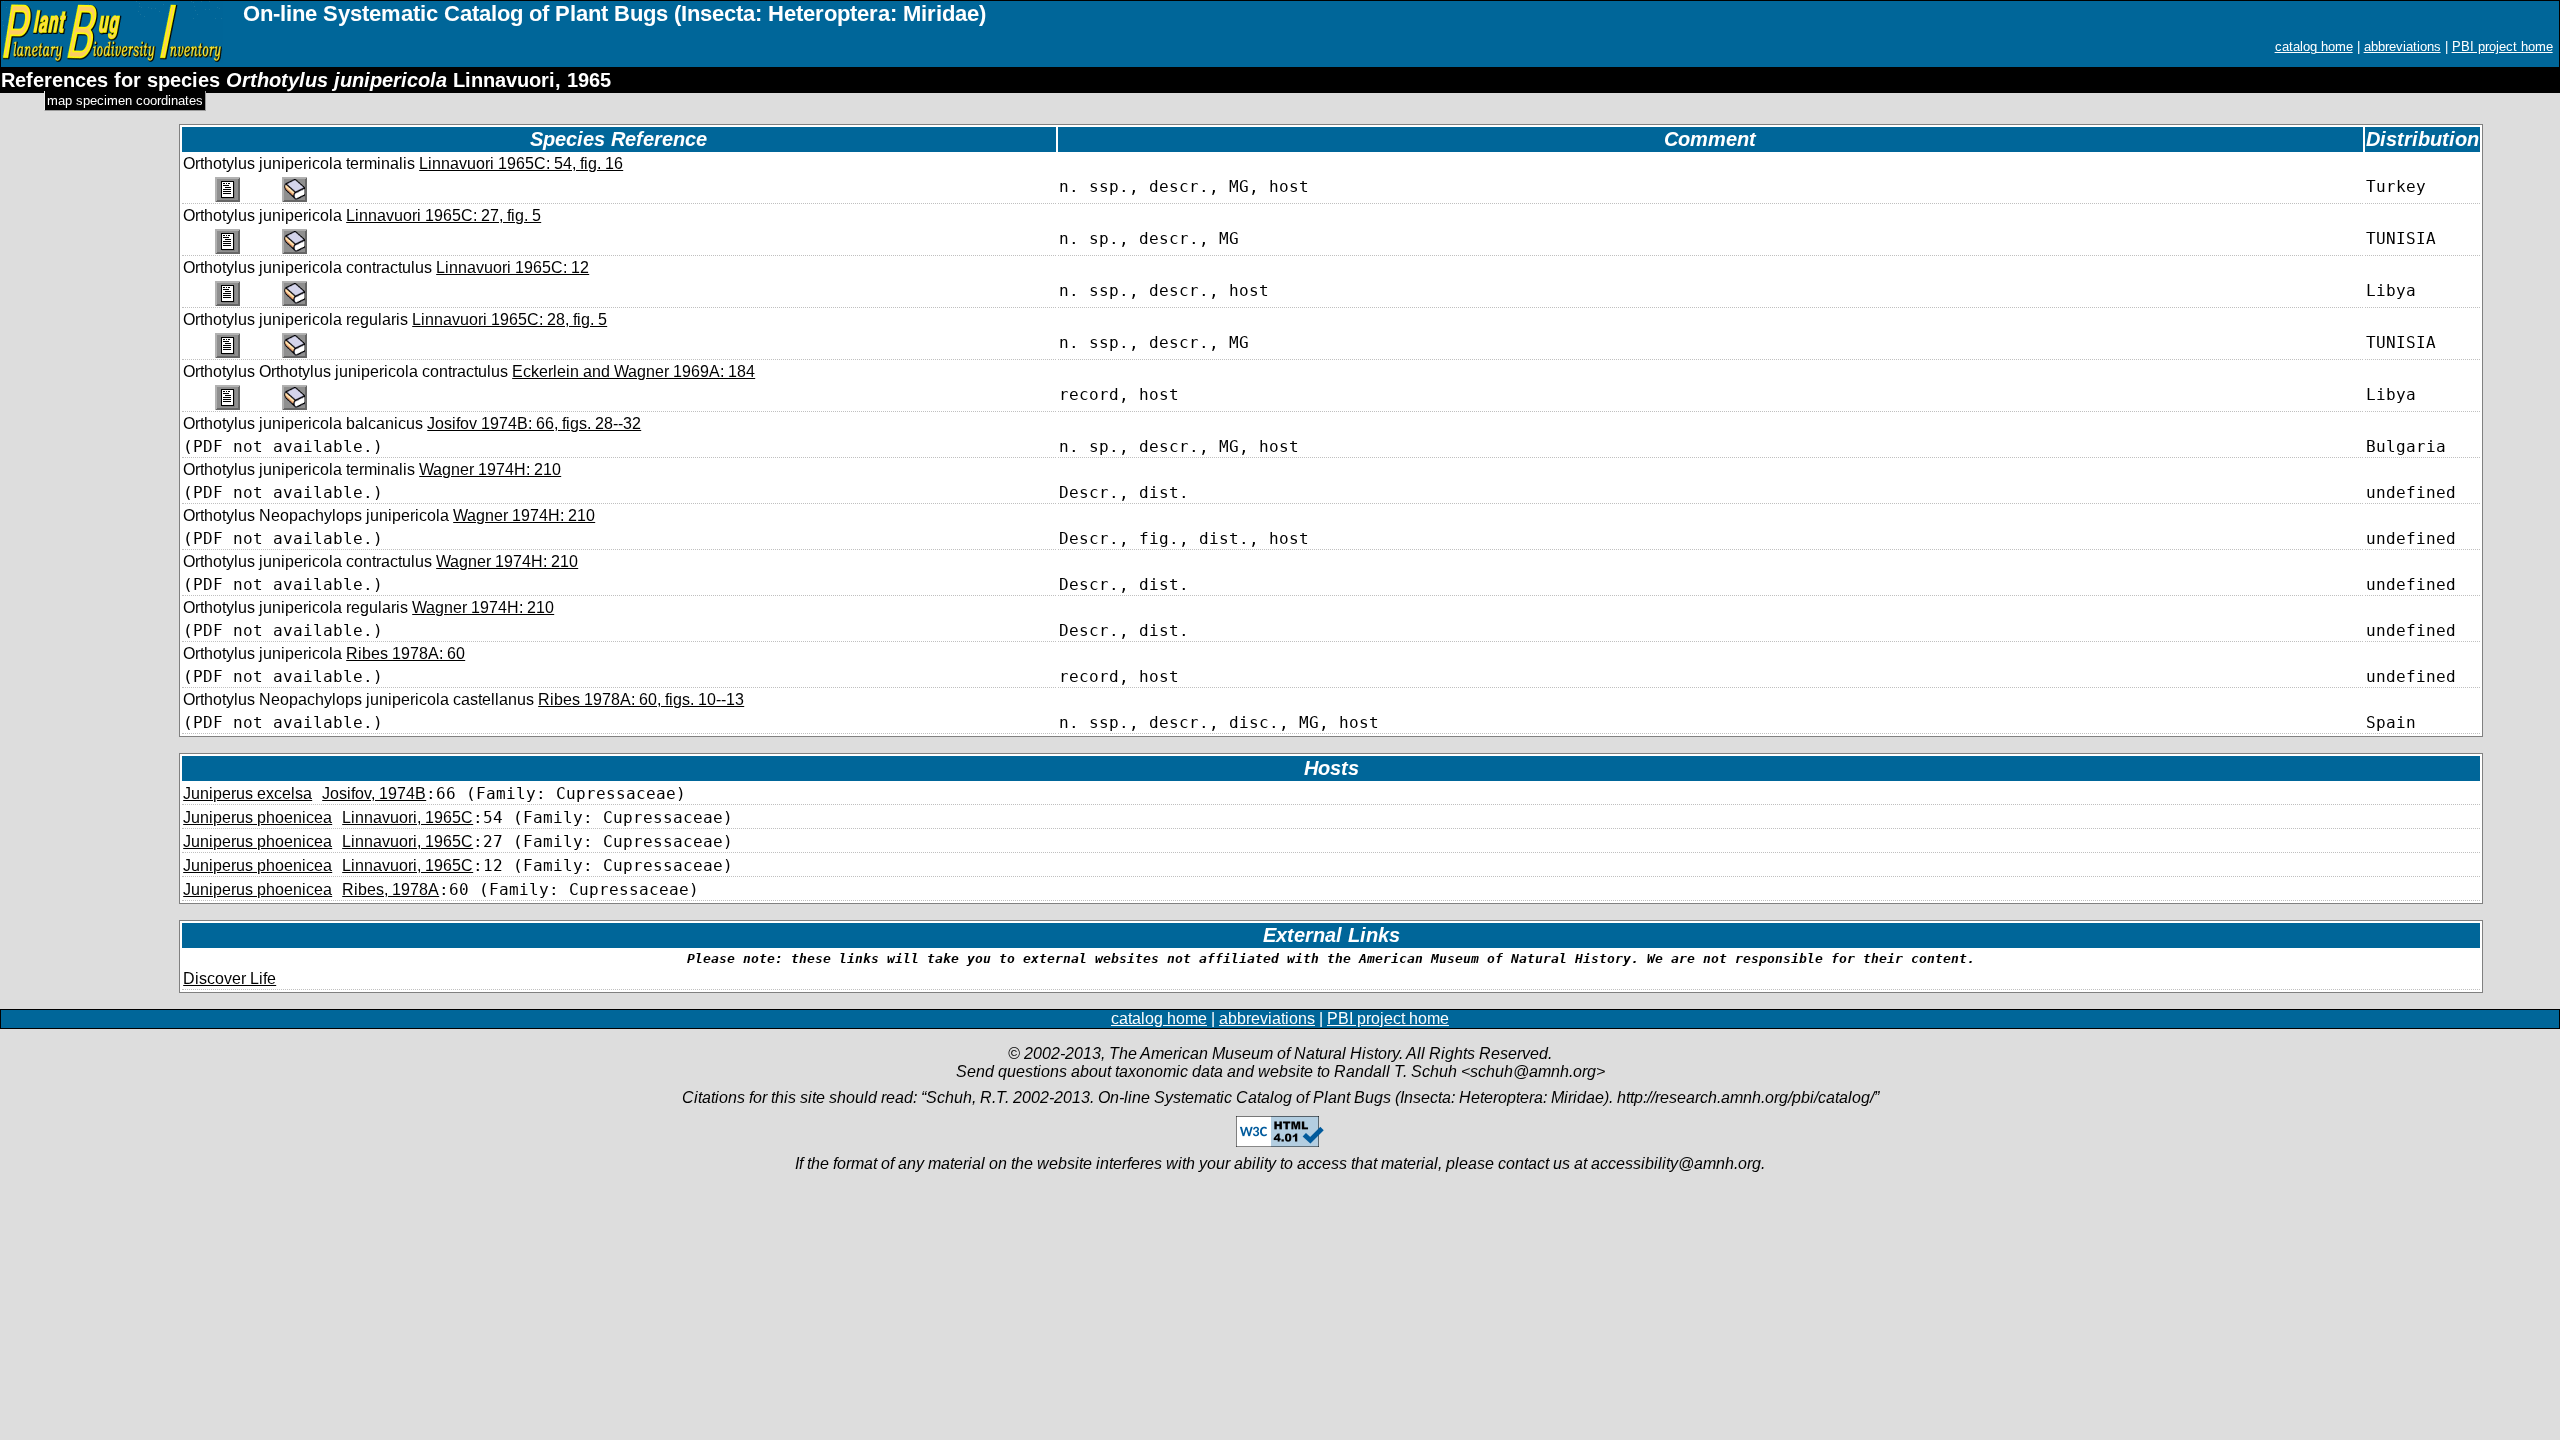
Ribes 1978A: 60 (405, 653)
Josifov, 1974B (374, 793)
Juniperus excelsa (247, 793)
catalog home (2314, 46)
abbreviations (2402, 46)
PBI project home (2502, 46)
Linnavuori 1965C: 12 (512, 267)
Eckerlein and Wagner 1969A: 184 (633, 371)
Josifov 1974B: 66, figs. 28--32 (534, 423)
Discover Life (229, 978)
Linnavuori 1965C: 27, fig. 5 (443, 215)
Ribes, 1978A (390, 889)
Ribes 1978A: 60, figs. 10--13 (641, 699)
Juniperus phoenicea (257, 817)
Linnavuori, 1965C (407, 817)
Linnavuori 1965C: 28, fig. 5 (509, 319)
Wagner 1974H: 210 (490, 469)
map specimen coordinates (125, 100)
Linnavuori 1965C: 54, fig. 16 (521, 163)
